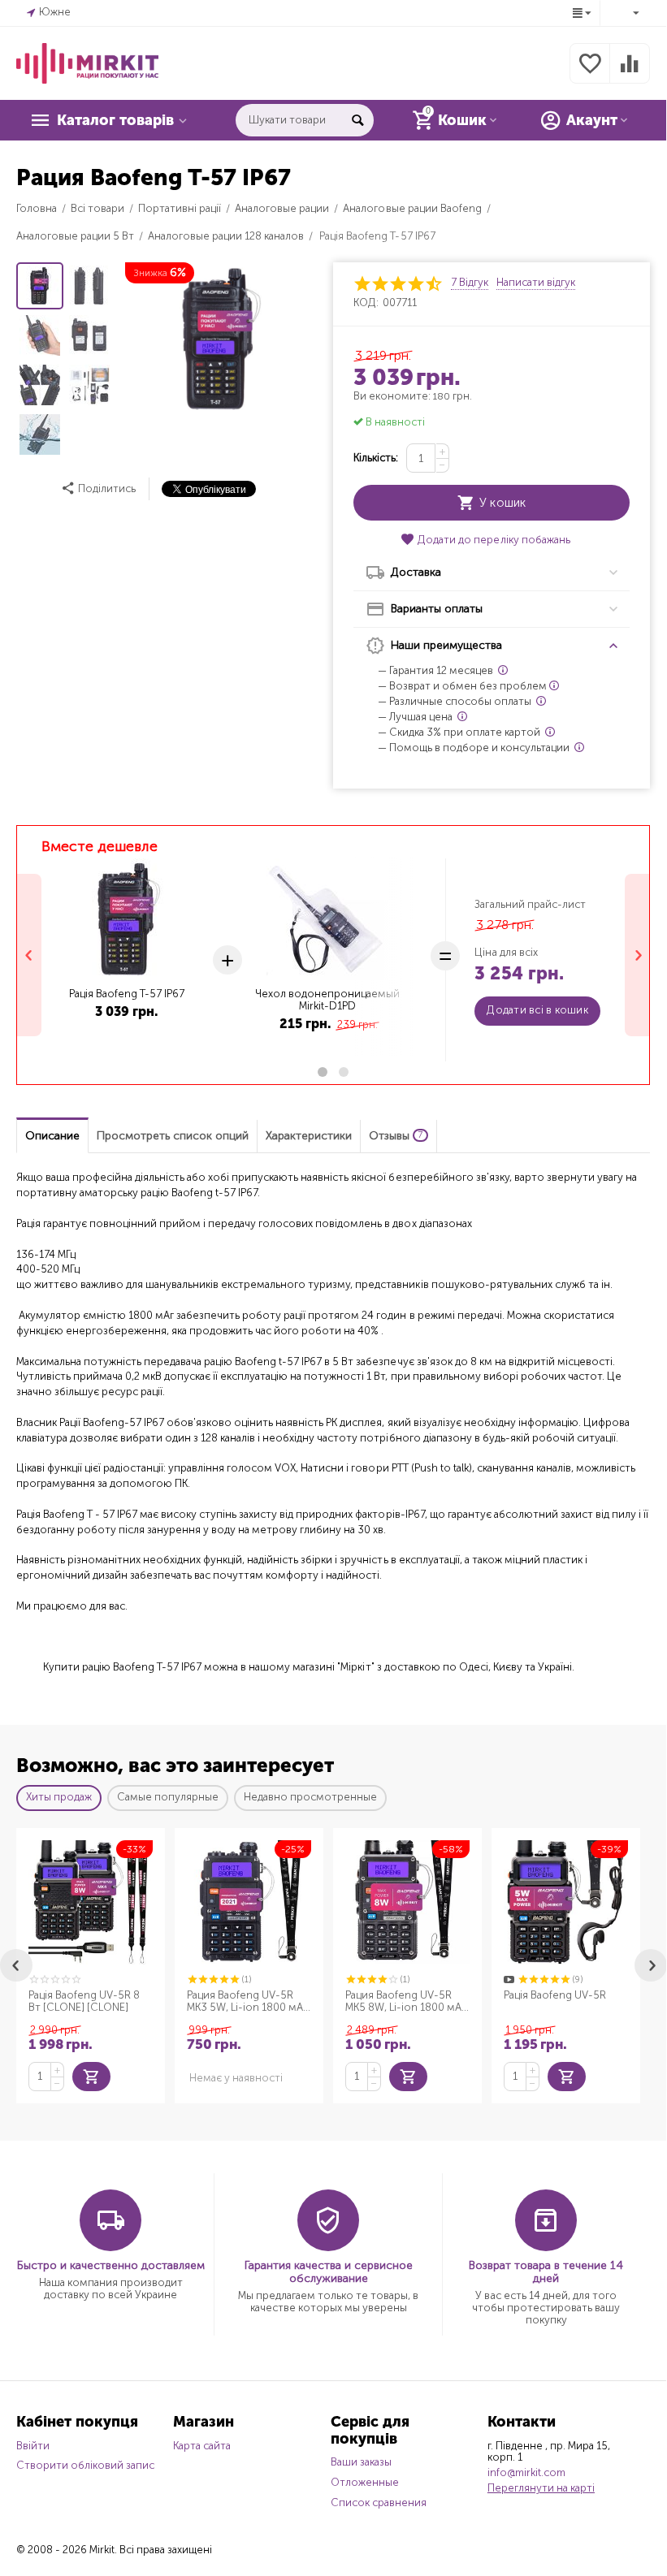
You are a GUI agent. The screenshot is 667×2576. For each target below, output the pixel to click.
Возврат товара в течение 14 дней (546, 2272)
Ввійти (33, 2446)
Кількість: (376, 458)
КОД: (366, 303)
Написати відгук (536, 283)
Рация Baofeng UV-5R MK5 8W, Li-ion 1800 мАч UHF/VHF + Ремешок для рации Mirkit (406, 2002)
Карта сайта (202, 2446)
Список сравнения (379, 2503)
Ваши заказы (361, 2462)
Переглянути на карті (541, 2488)
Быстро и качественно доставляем (111, 2265)
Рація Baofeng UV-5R (555, 1995)
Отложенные (365, 2482)
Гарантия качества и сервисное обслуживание (329, 2272)
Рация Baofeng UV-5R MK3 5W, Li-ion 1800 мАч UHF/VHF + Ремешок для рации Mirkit (248, 2002)
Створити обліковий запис (85, 2465)
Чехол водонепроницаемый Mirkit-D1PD (327, 1000)
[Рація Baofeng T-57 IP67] (219, 339)
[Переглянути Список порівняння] (630, 73)
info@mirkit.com (526, 2472)
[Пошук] (357, 120)
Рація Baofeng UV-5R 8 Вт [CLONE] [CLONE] (84, 2001)
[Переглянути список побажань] (590, 73)
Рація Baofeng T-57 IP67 (127, 994)
